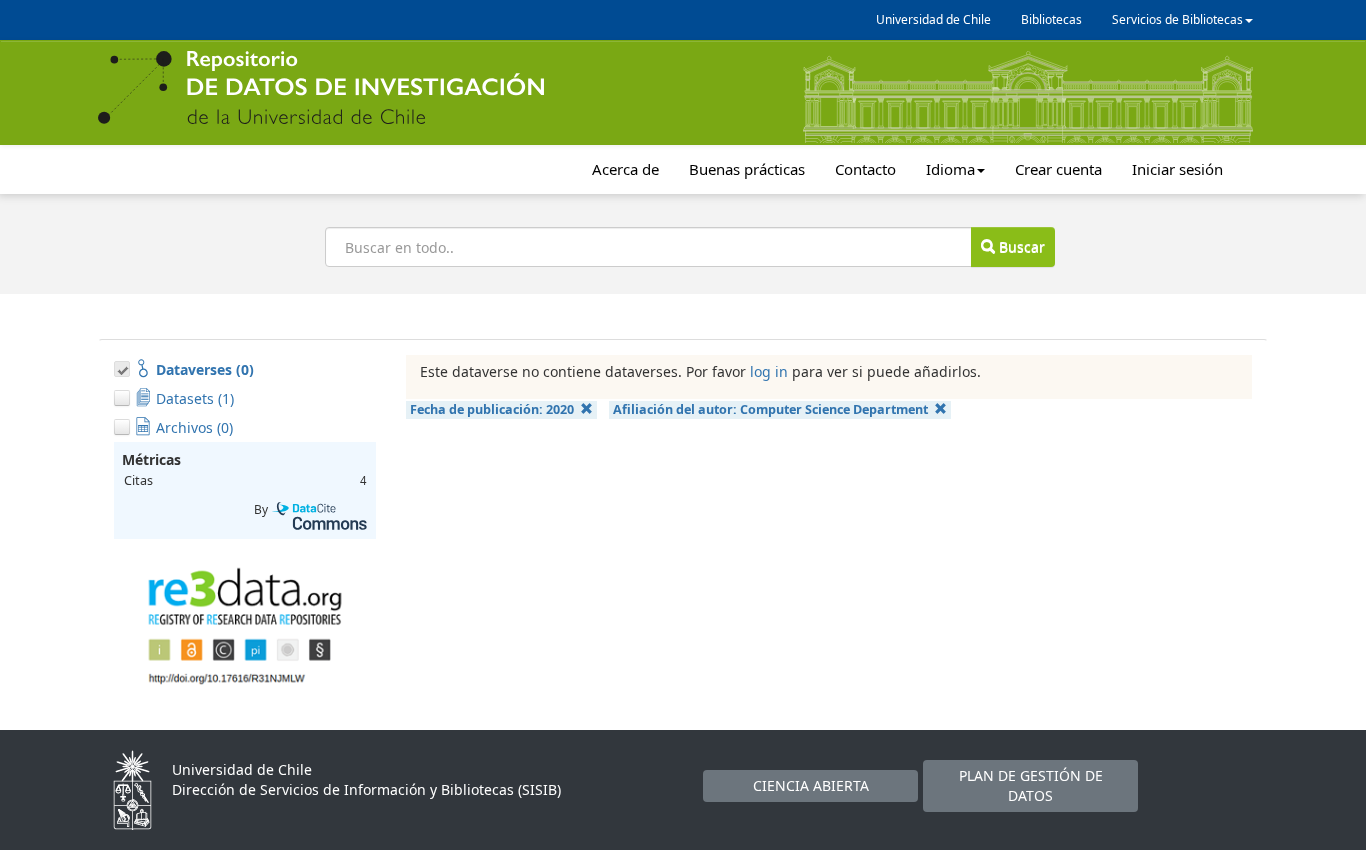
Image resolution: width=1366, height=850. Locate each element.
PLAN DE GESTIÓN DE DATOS (1031, 785)
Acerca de (625, 169)
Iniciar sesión (1177, 169)
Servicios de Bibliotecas (1177, 19)
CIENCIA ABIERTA (811, 785)
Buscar (1020, 246)
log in (769, 371)
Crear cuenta (1058, 169)
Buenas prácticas (747, 169)
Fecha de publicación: (492, 409)
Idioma (950, 169)
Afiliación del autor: (770, 409)
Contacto (865, 169)
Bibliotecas (1051, 19)
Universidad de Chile (933, 19)
